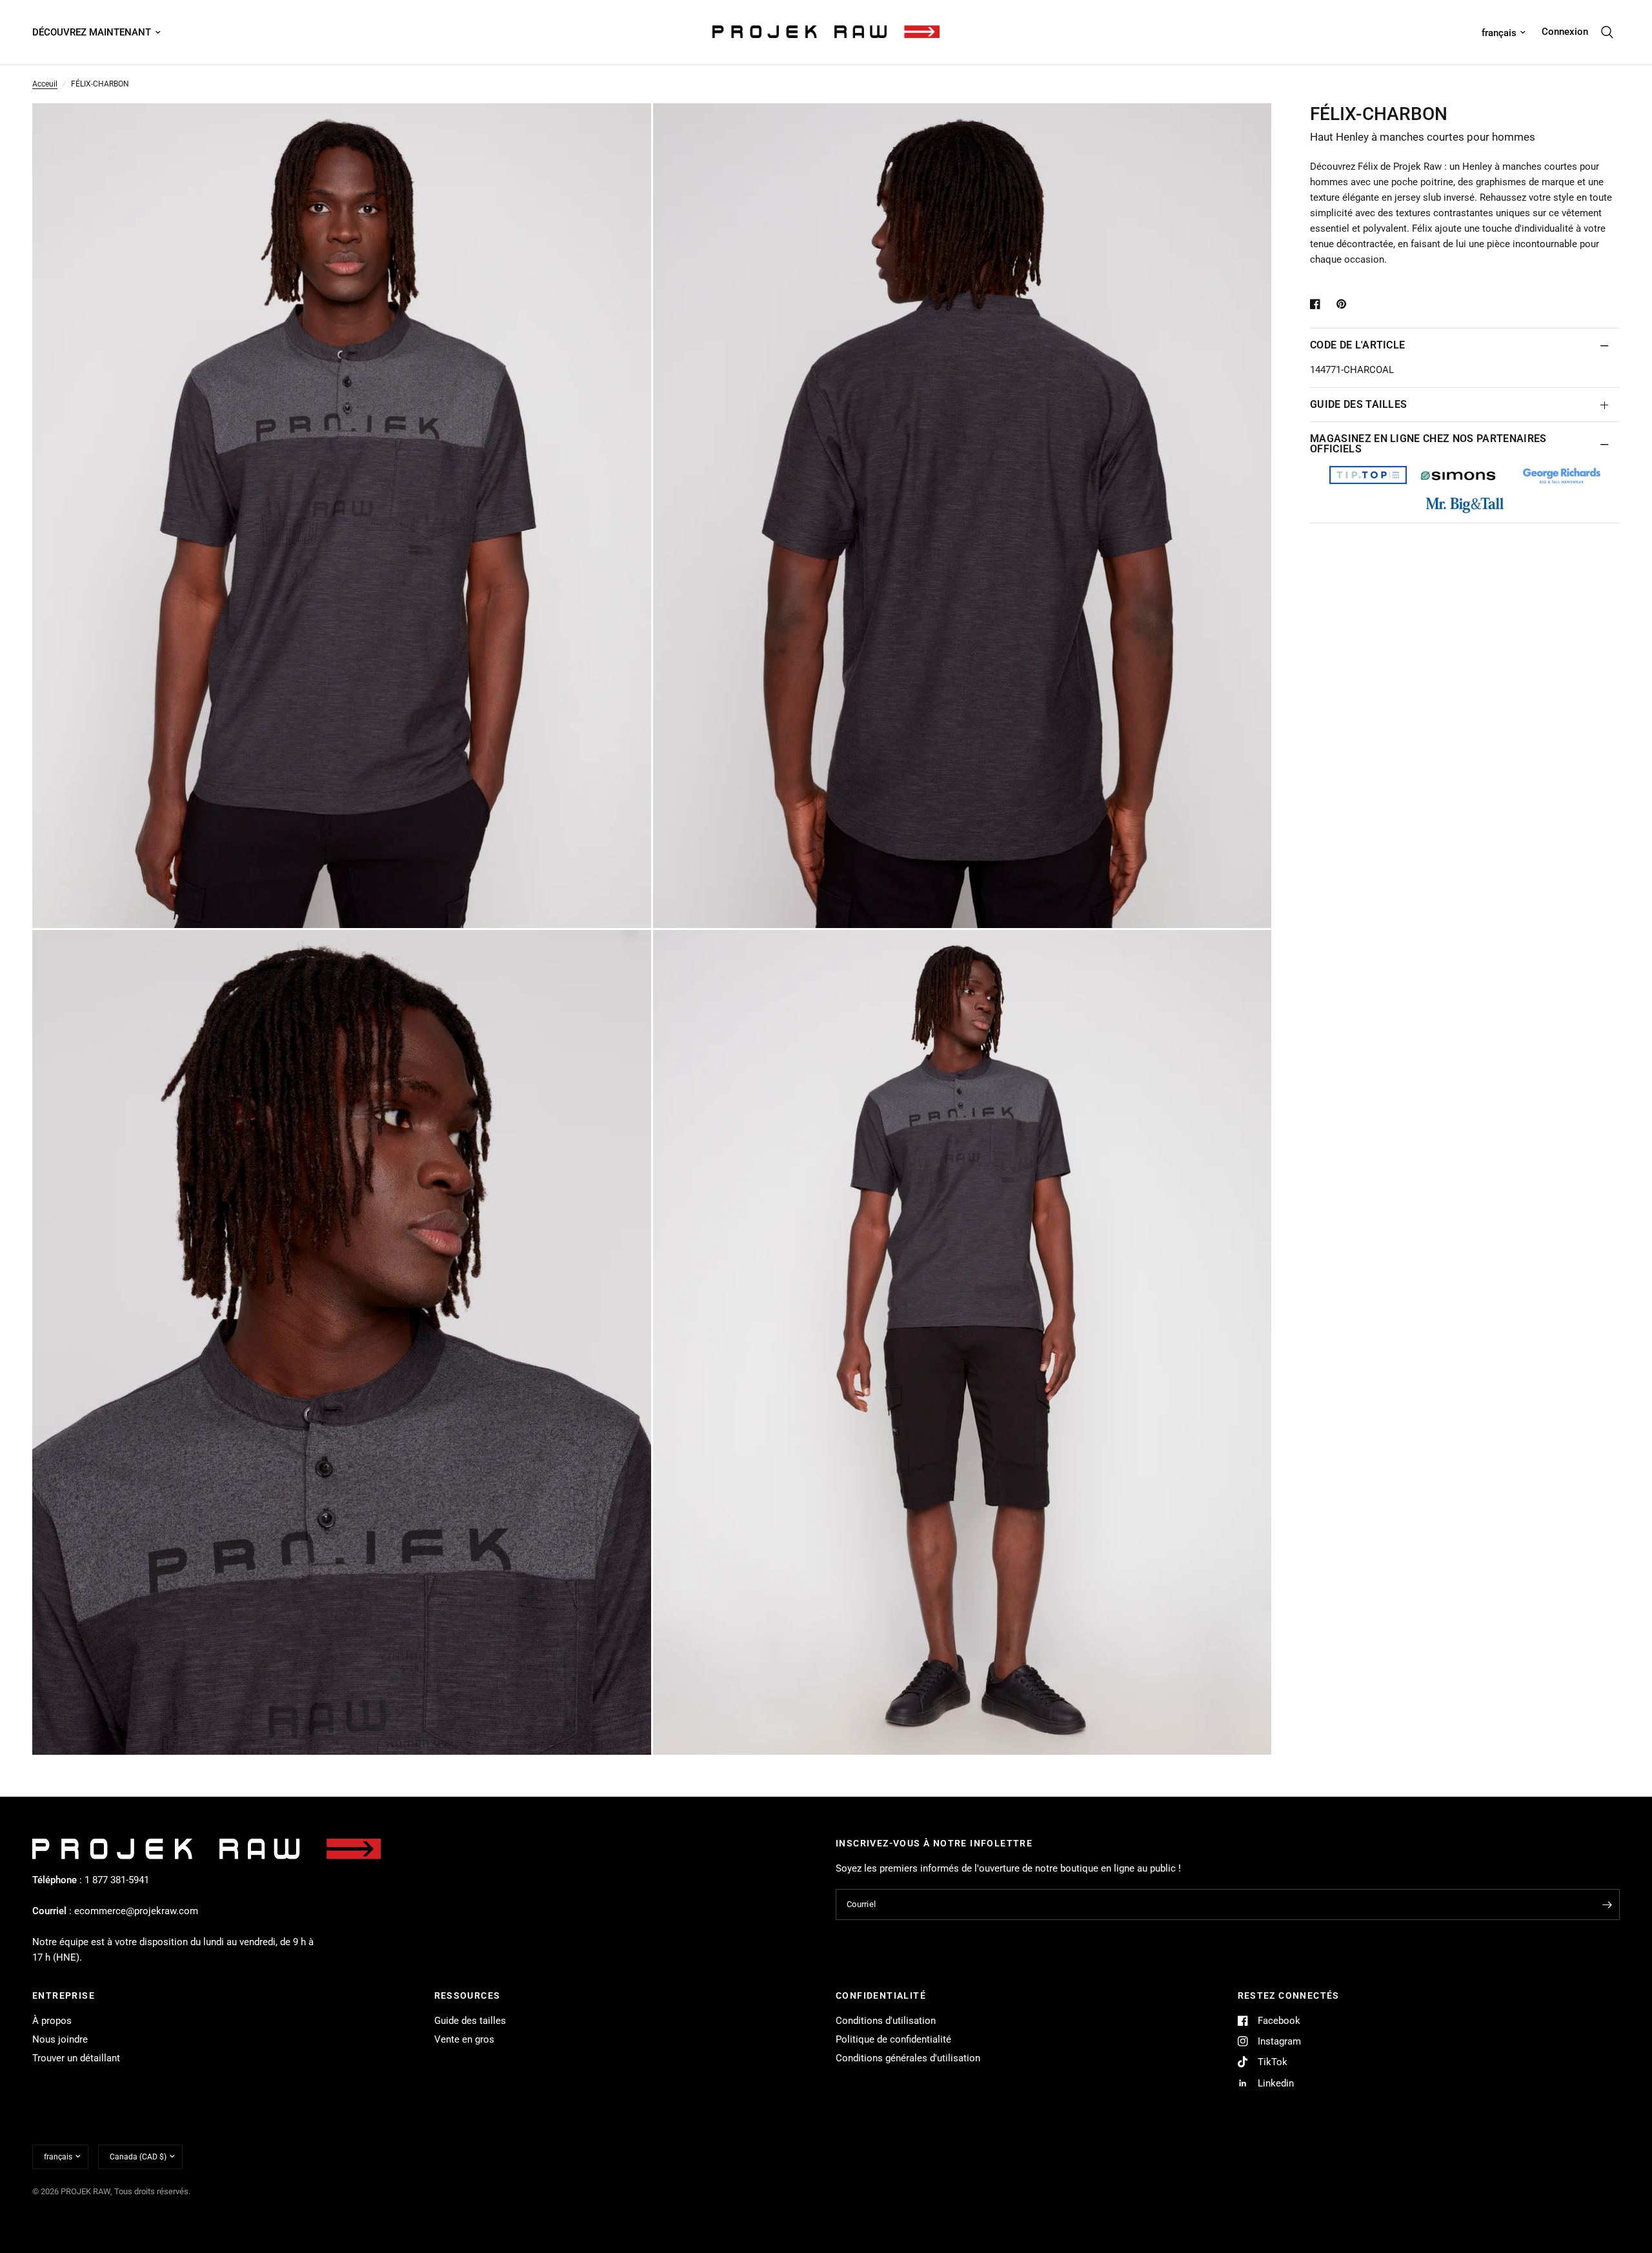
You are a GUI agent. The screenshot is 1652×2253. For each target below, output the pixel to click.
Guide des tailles (470, 2021)
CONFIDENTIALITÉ (881, 1995)
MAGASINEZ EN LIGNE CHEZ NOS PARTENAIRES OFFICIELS (1428, 444)
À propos (52, 2021)
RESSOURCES (468, 1995)
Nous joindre (60, 2039)
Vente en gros (464, 2039)
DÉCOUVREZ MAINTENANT (92, 32)
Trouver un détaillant (76, 2058)
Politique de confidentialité (893, 2039)
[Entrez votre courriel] (1607, 1904)
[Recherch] (1607, 32)
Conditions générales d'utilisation (908, 2058)
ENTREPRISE (64, 1995)
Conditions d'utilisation (886, 2021)
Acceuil (45, 84)
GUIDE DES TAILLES (1358, 404)
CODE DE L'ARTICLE (1357, 345)
